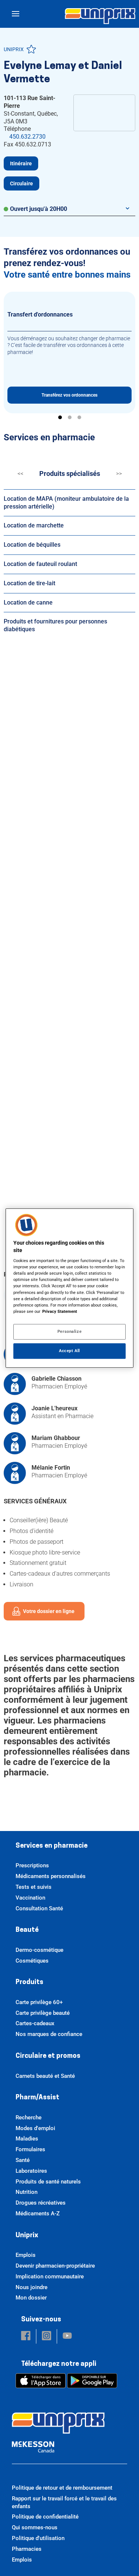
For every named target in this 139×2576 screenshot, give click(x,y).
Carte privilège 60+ (39, 2002)
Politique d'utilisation (38, 2538)
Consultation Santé (39, 1908)
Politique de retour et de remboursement (62, 2488)
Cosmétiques (32, 1961)
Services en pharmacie (52, 1846)
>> (119, 474)
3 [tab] (79, 417)
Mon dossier (31, 2298)
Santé (23, 2160)
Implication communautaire (50, 2277)
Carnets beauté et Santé (45, 2076)
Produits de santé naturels (48, 2182)
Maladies (27, 2139)
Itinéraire (21, 163)
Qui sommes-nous (35, 2527)
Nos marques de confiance (49, 2034)
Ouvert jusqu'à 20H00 (39, 209)
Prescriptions (32, 1865)
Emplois (26, 2255)
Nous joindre (32, 2287)
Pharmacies (27, 2549)
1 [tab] (60, 417)
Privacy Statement (60, 1311)
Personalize (69, 1331)
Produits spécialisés (70, 474)
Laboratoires (31, 2171)
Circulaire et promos (48, 2056)
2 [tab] (70, 417)
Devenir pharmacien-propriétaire (55, 2266)
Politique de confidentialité (45, 2517)
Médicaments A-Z (38, 2214)
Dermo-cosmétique (39, 1950)
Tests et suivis (34, 1887)
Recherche (29, 2118)
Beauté (27, 1930)
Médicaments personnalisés (51, 1876)
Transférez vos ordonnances (69, 395)
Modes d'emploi (35, 2128)
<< (20, 474)
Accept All (69, 1351)
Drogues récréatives (41, 2203)
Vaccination (30, 1898)
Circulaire (21, 183)
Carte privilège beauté (43, 2013)
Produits (29, 1983)
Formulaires (30, 2149)
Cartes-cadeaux (35, 2023)
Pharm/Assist (37, 2098)
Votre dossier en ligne (49, 1611)
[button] (26, 2336)
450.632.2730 (27, 137)
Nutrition (27, 2192)
